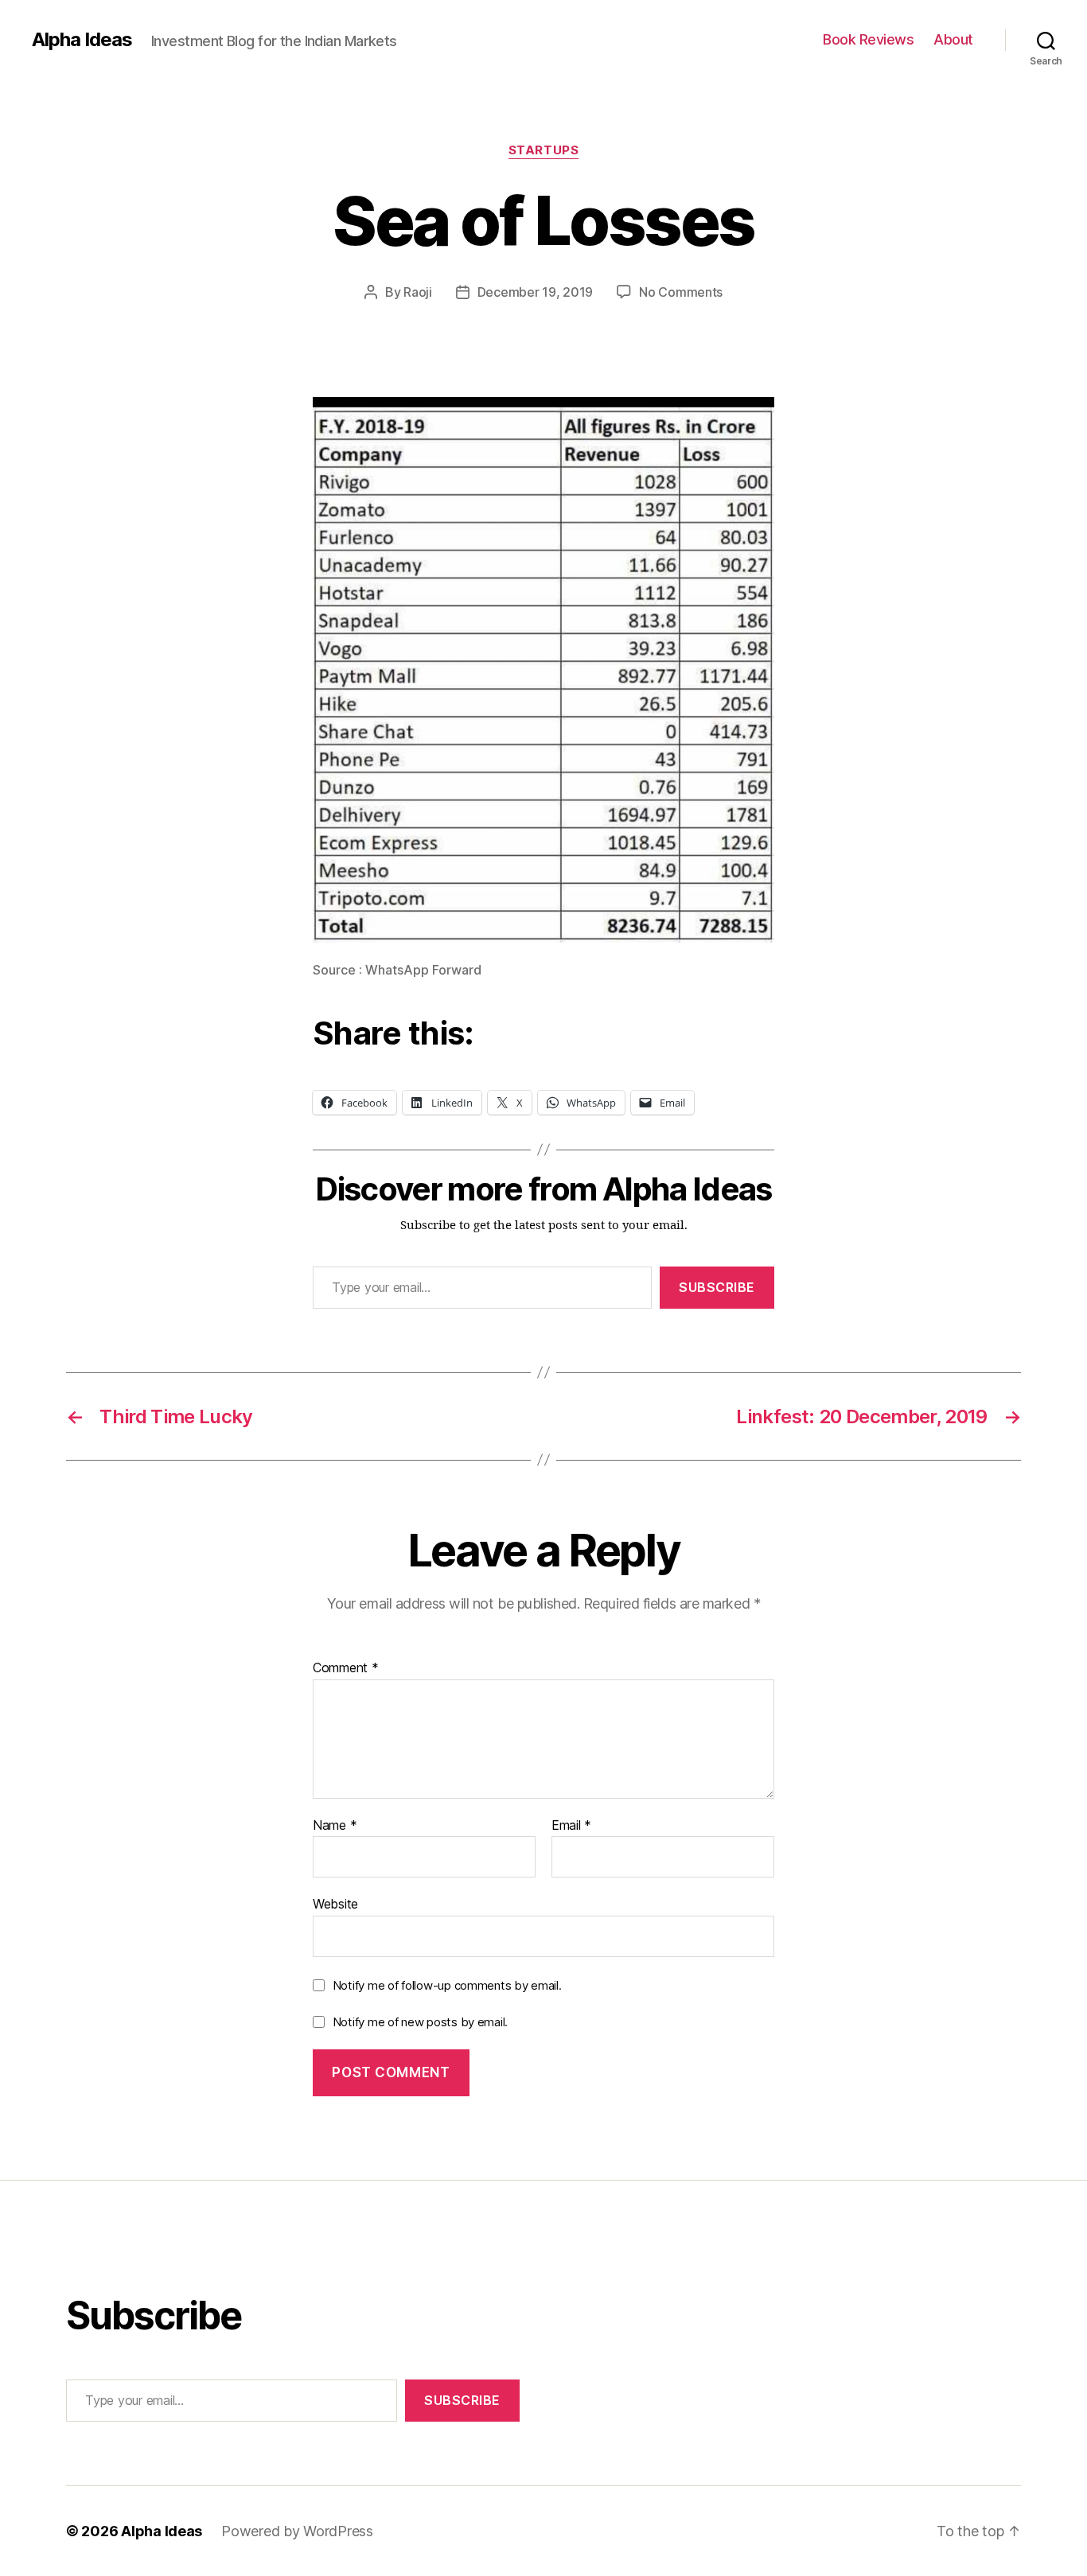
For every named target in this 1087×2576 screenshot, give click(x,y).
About (953, 39)
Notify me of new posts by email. (420, 2022)
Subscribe (717, 1287)
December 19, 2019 (535, 292)
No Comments (681, 292)
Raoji (418, 292)
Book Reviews (868, 39)
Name (335, 1826)
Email (571, 1826)
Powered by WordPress (297, 2531)
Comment (346, 1668)
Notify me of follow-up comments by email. (447, 1985)
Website (335, 1904)
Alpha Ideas (82, 40)
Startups (543, 150)
